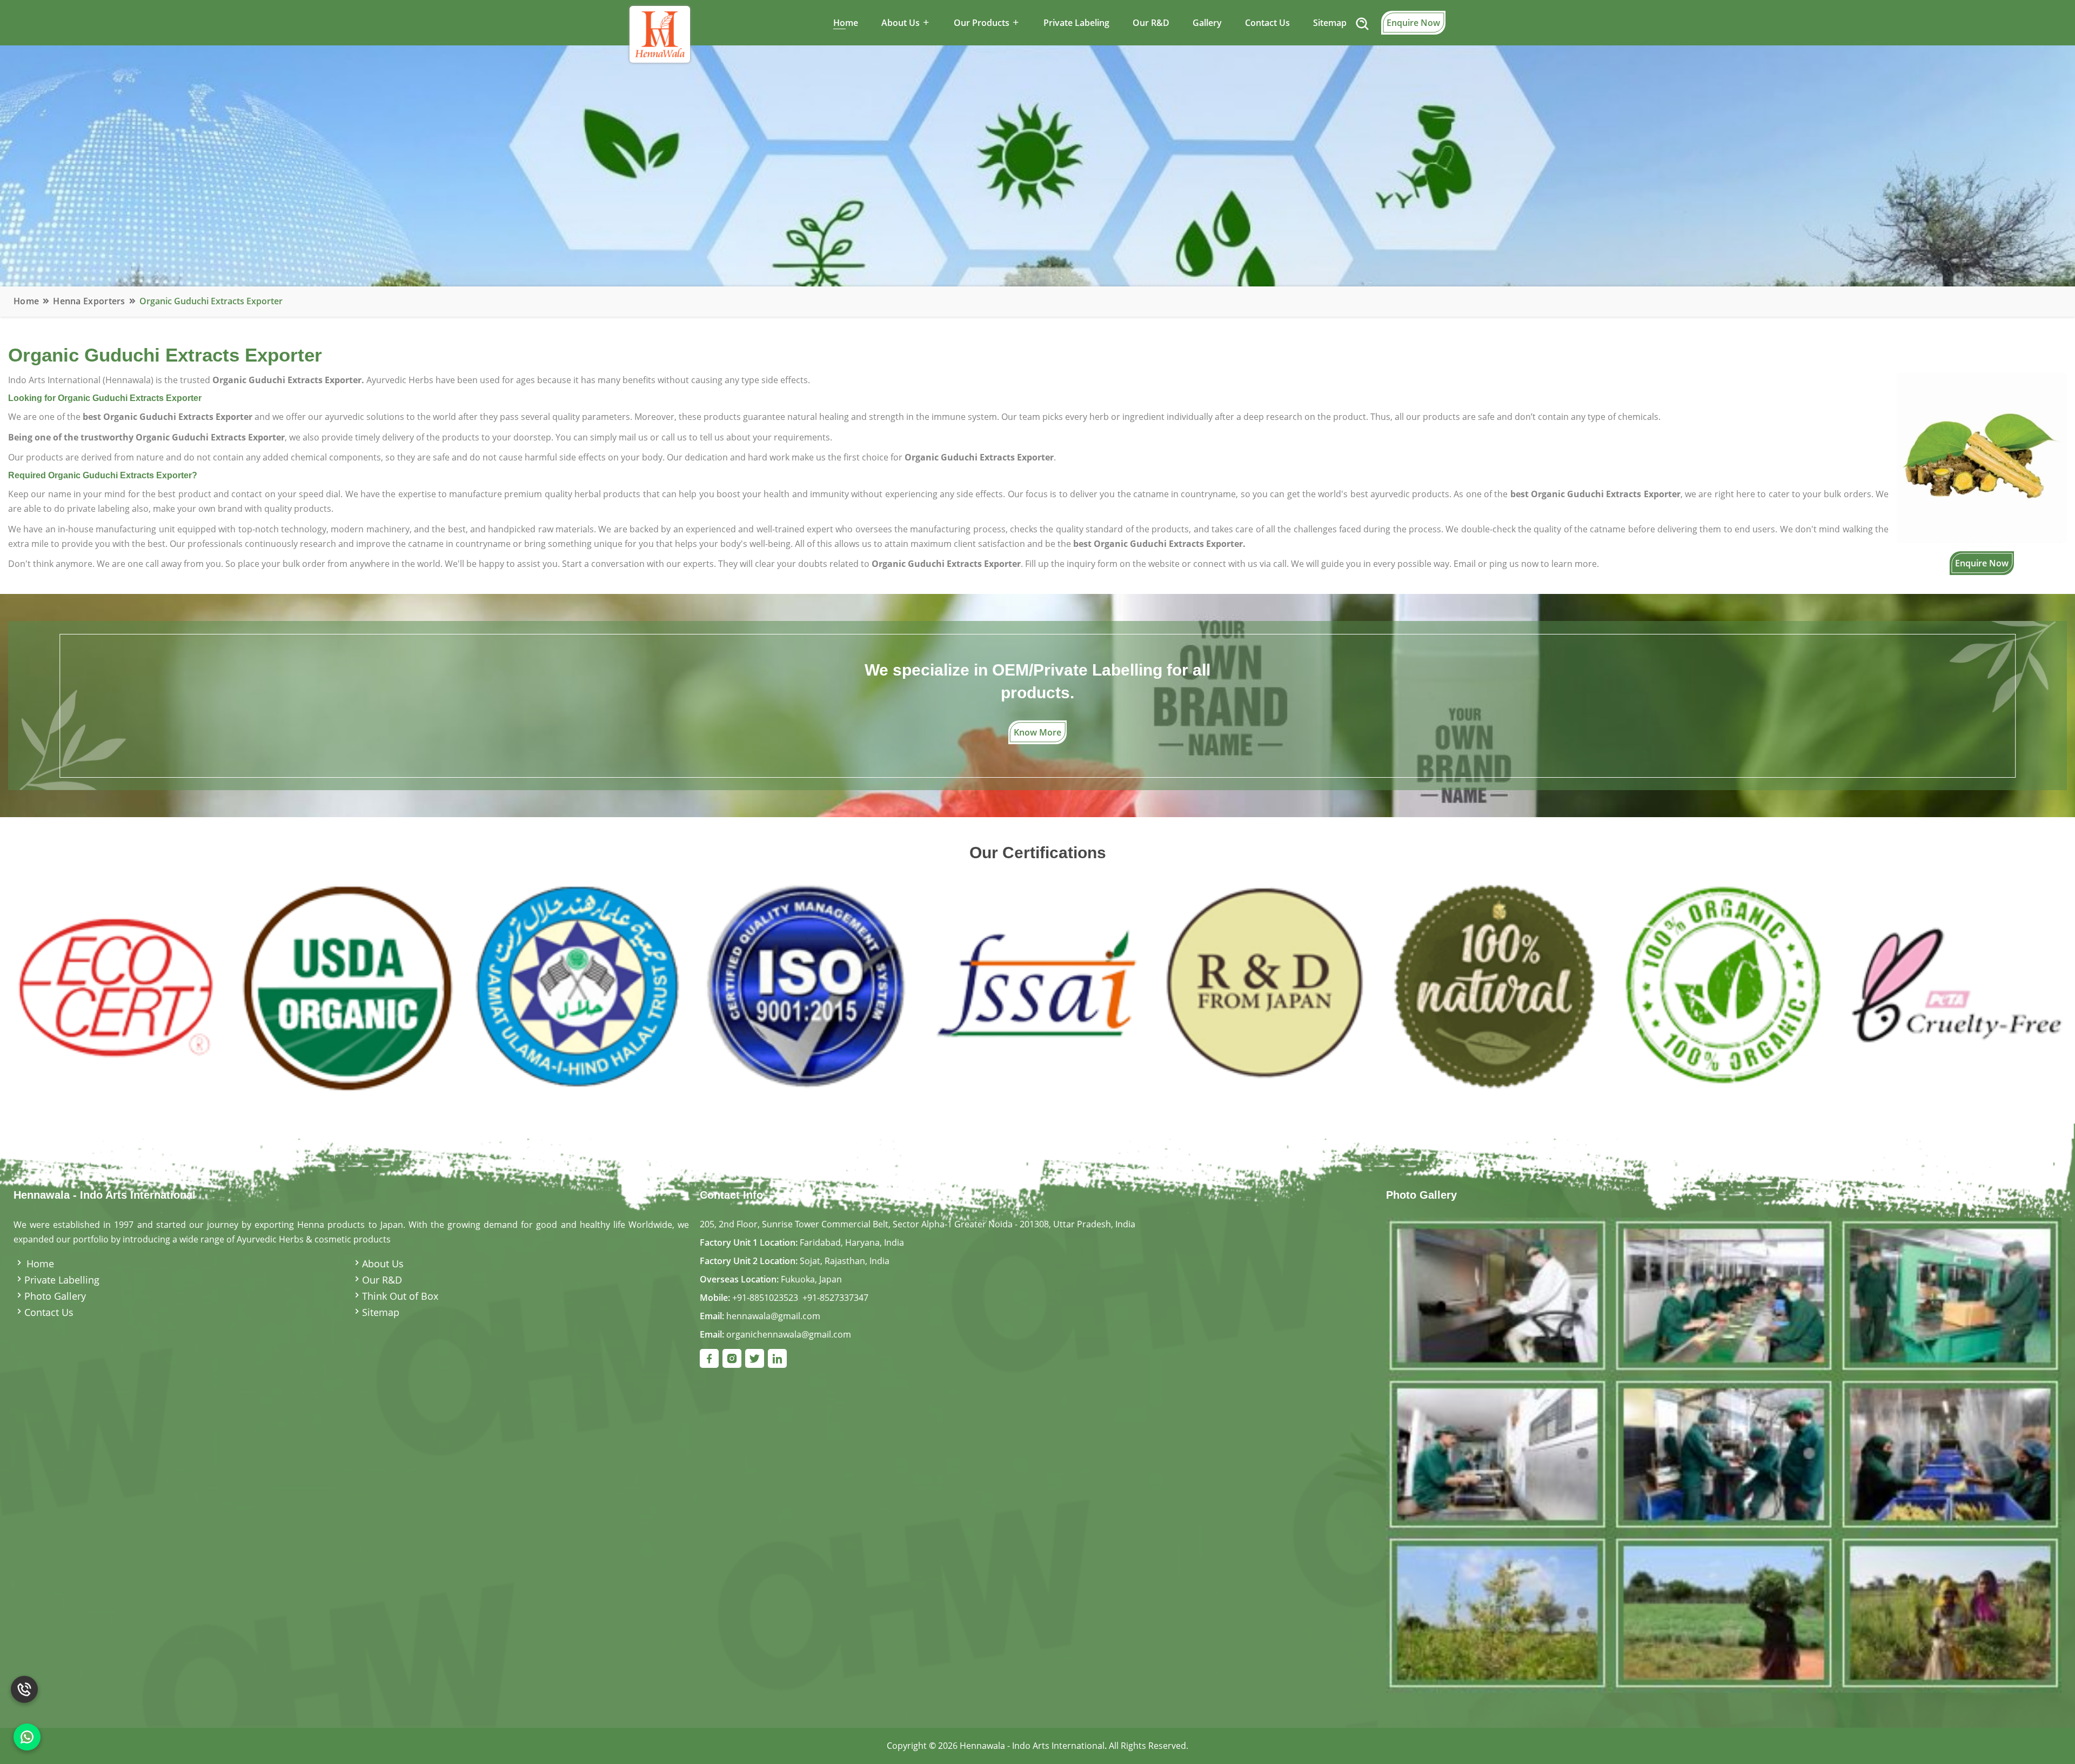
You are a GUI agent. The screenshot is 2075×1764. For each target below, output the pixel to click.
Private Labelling (62, 1280)
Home (846, 23)
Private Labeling (1076, 23)
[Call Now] (24, 1681)
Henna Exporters (89, 301)
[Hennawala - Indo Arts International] (1724, 1454)
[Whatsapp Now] (27, 1737)
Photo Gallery (55, 1296)
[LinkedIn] (777, 1358)
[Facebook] (709, 1358)
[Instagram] (732, 1358)
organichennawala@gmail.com (789, 1334)
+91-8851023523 (765, 1298)
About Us (383, 1264)
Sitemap (1330, 23)
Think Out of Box (400, 1296)
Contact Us (1267, 23)
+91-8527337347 (835, 1298)
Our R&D (1151, 23)
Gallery (1207, 23)
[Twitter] (755, 1358)
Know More (1037, 732)
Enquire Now (1413, 23)
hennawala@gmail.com (773, 1316)
